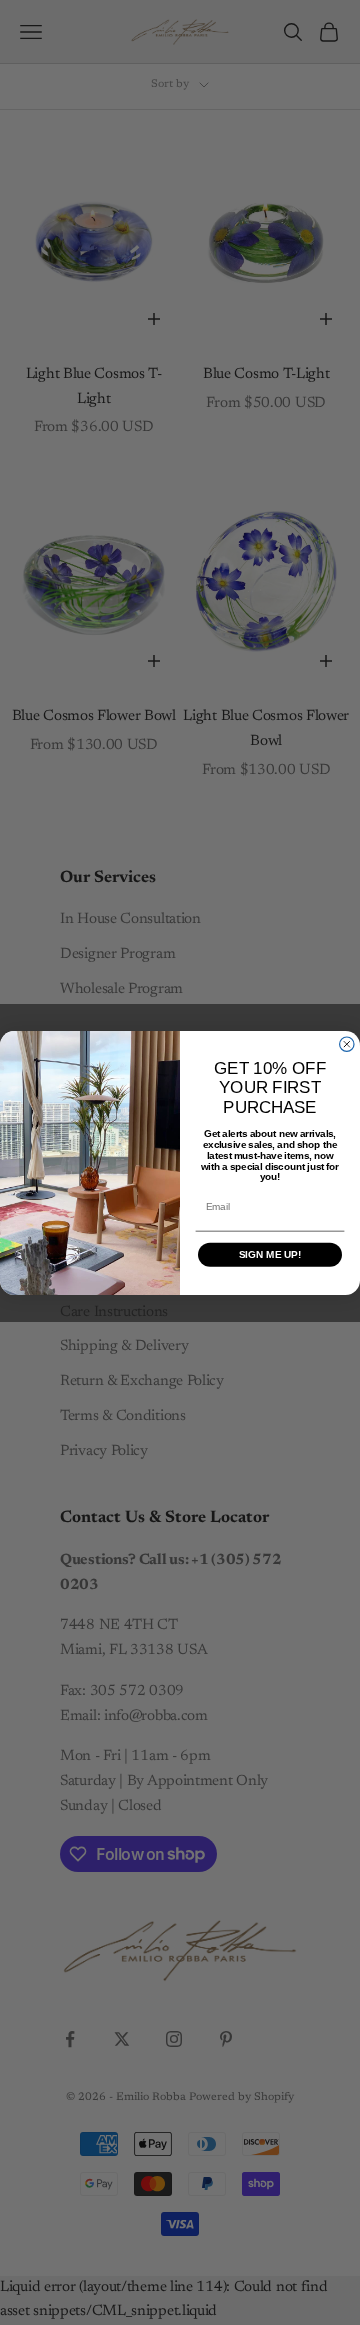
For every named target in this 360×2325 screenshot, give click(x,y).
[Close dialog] (347, 1044)
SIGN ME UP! (270, 1254)
